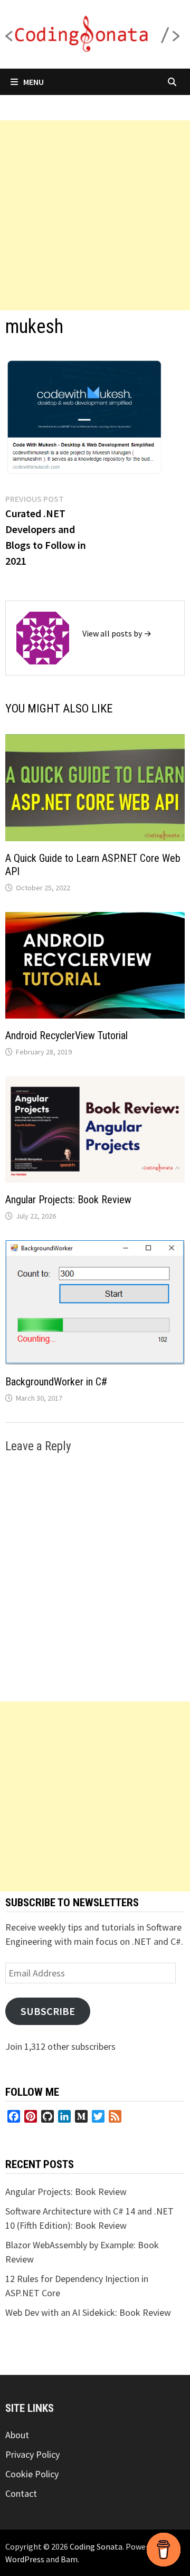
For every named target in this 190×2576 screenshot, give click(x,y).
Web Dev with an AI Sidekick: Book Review (88, 2312)
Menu (34, 82)
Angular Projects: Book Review (68, 1200)
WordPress (25, 2559)
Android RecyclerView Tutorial (66, 1035)
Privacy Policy (32, 2454)
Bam (69, 2559)
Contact (21, 2493)
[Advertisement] (95, 215)
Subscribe (48, 2011)
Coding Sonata (96, 2546)
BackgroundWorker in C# (56, 1382)
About (17, 2435)
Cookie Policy (32, 2474)
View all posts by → (117, 633)
